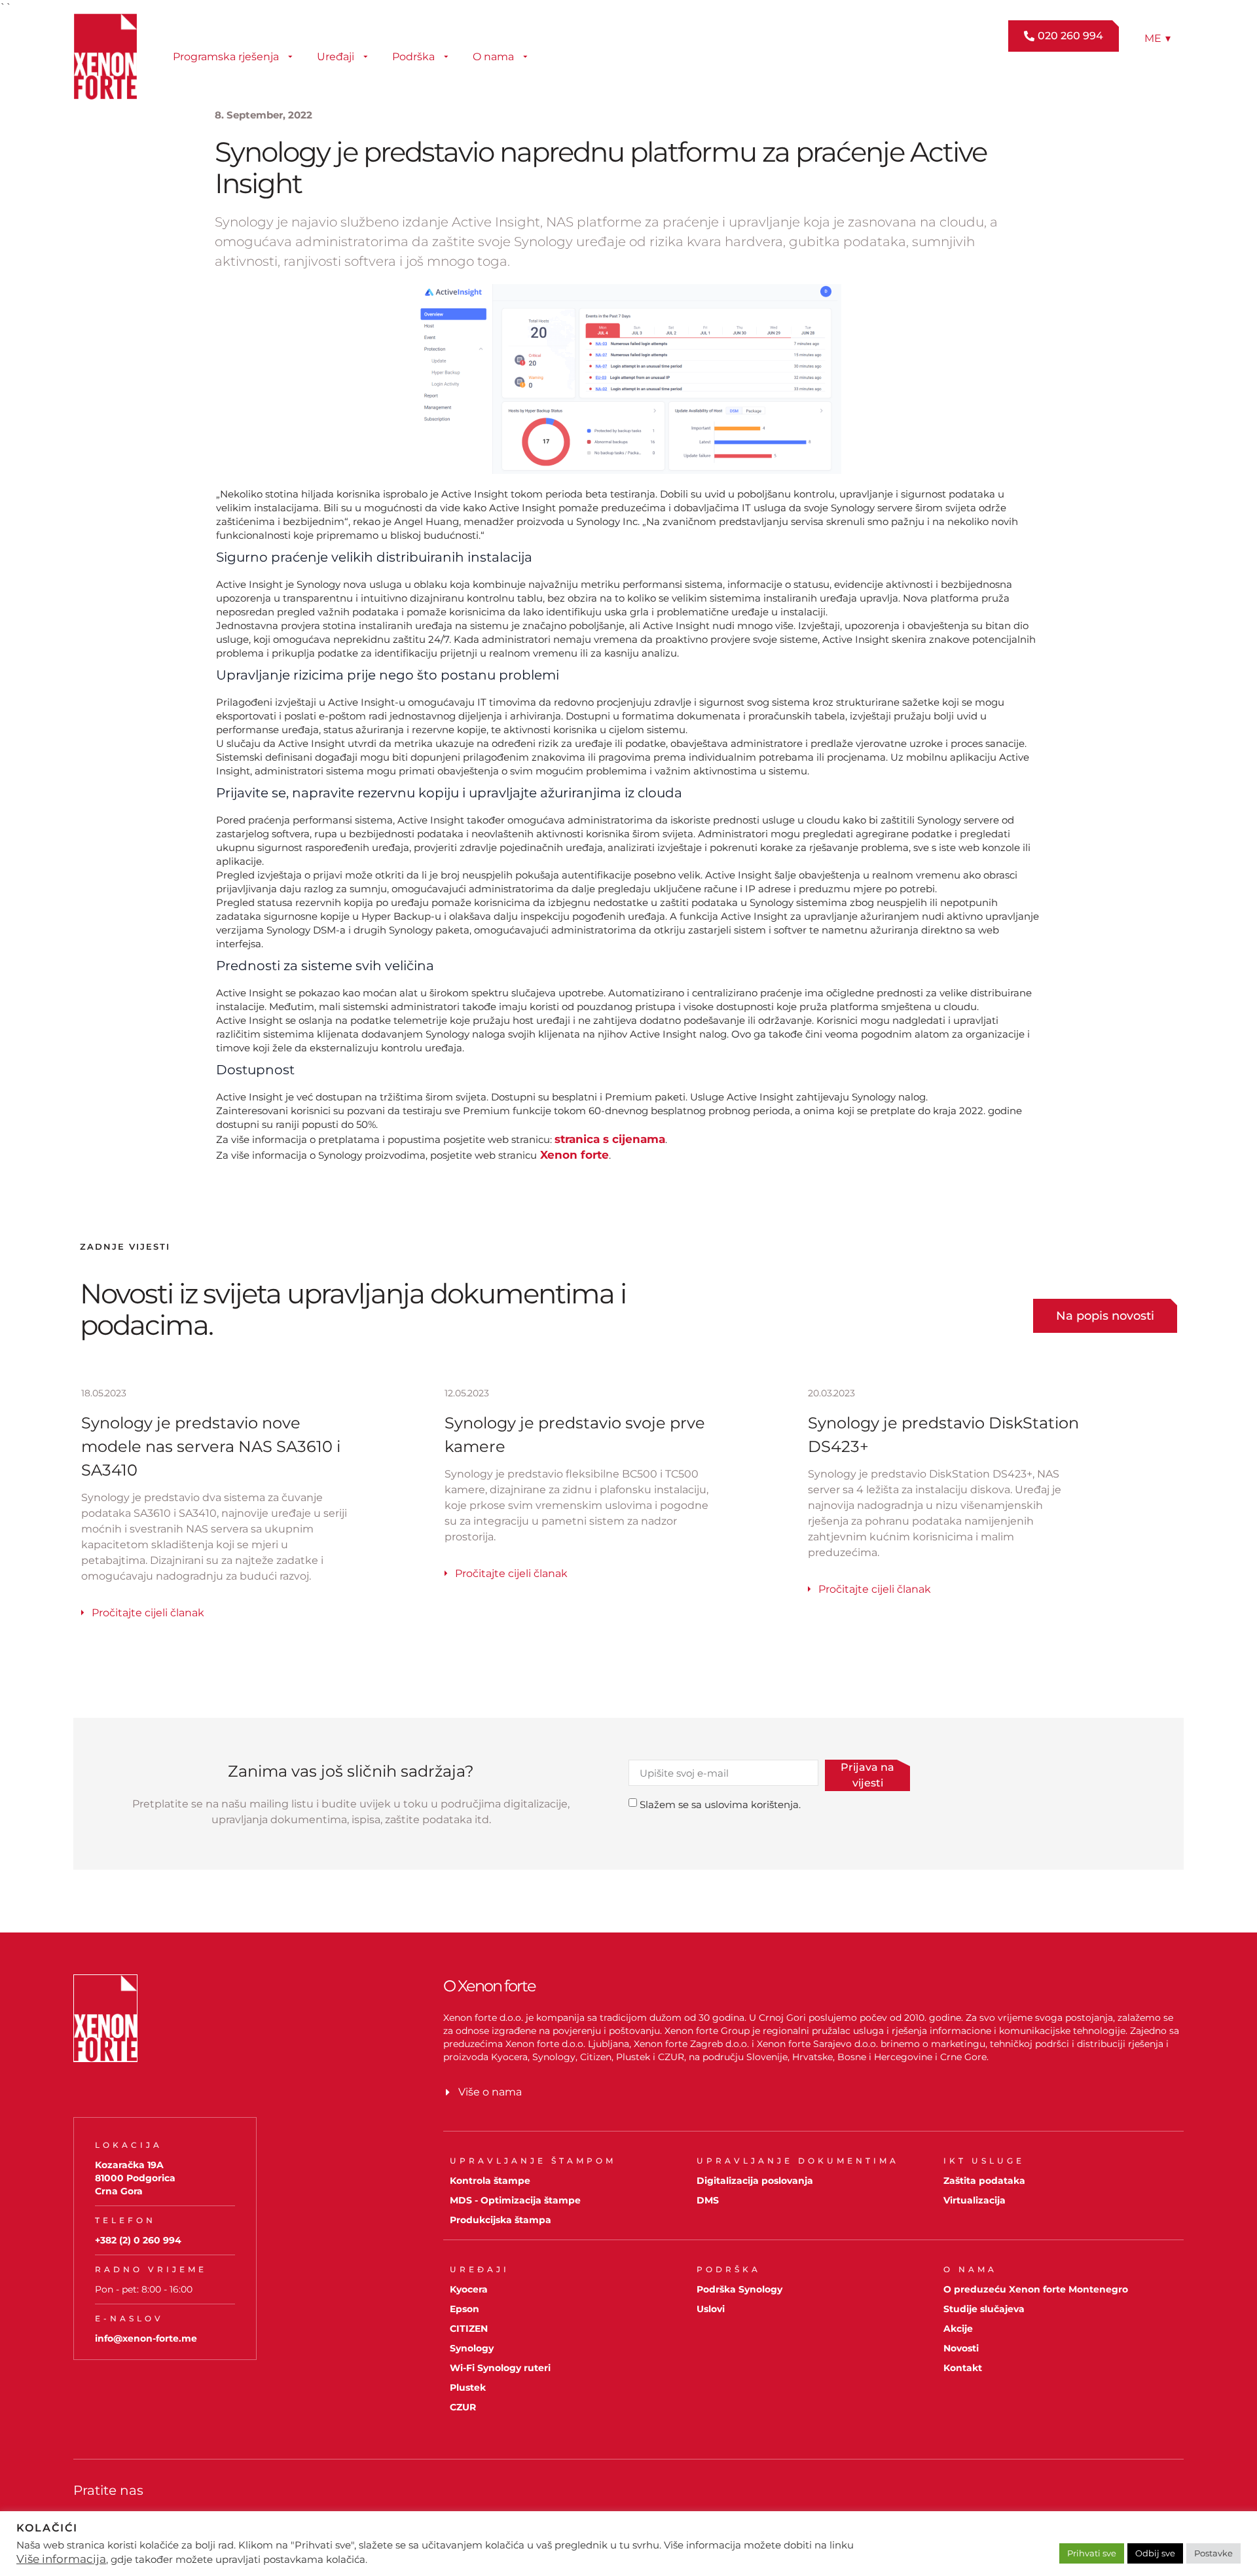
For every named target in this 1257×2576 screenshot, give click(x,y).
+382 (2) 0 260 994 (138, 2240)
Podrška (413, 57)
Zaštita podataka (984, 2181)
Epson (465, 2309)
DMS (708, 2200)
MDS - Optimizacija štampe (515, 2200)
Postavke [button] (1213, 2553)
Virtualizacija (975, 2200)
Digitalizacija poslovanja (755, 2181)
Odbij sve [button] (1155, 2553)
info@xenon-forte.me (146, 2338)
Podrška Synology (739, 2289)
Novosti (961, 2348)
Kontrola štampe (490, 2181)
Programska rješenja (226, 57)
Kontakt (963, 2368)
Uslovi (711, 2309)
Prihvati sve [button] (1092, 2553)
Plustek (468, 2387)
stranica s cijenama (610, 1139)
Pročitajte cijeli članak (148, 1613)
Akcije (958, 2329)
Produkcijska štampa (501, 2220)
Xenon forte (573, 1155)
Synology (472, 2348)
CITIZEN (469, 2329)
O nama (493, 57)
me (1157, 38)
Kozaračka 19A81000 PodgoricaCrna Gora (135, 2178)
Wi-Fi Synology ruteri (500, 2368)
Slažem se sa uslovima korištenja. (720, 1805)
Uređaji (336, 57)
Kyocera (469, 2289)
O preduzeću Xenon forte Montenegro (1036, 2289)
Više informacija (61, 2559)
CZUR (463, 2407)
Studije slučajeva (984, 2309)
